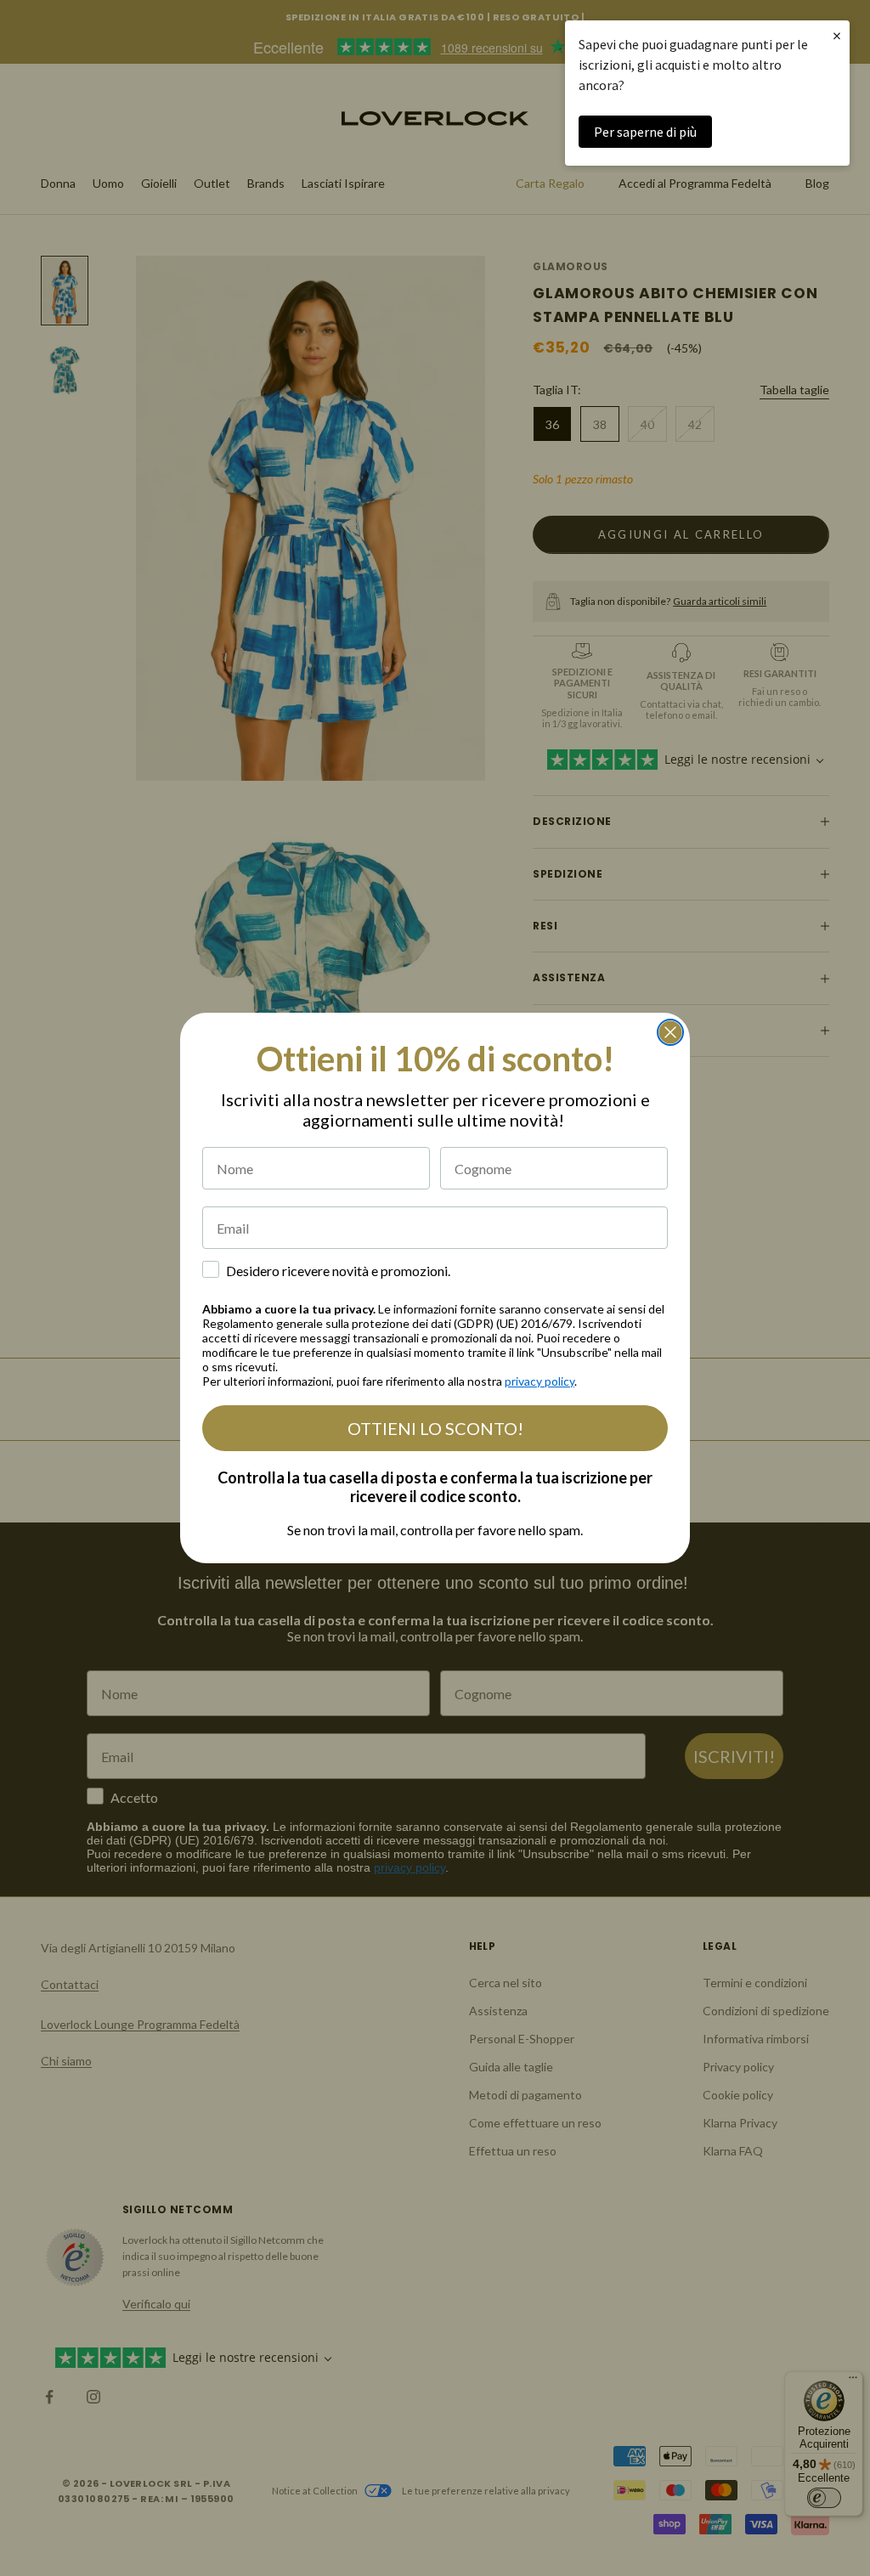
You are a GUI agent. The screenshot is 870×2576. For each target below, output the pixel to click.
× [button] (837, 35)
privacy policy (540, 1381)
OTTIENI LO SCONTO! (435, 1428)
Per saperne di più (645, 132)
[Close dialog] (670, 1032)
